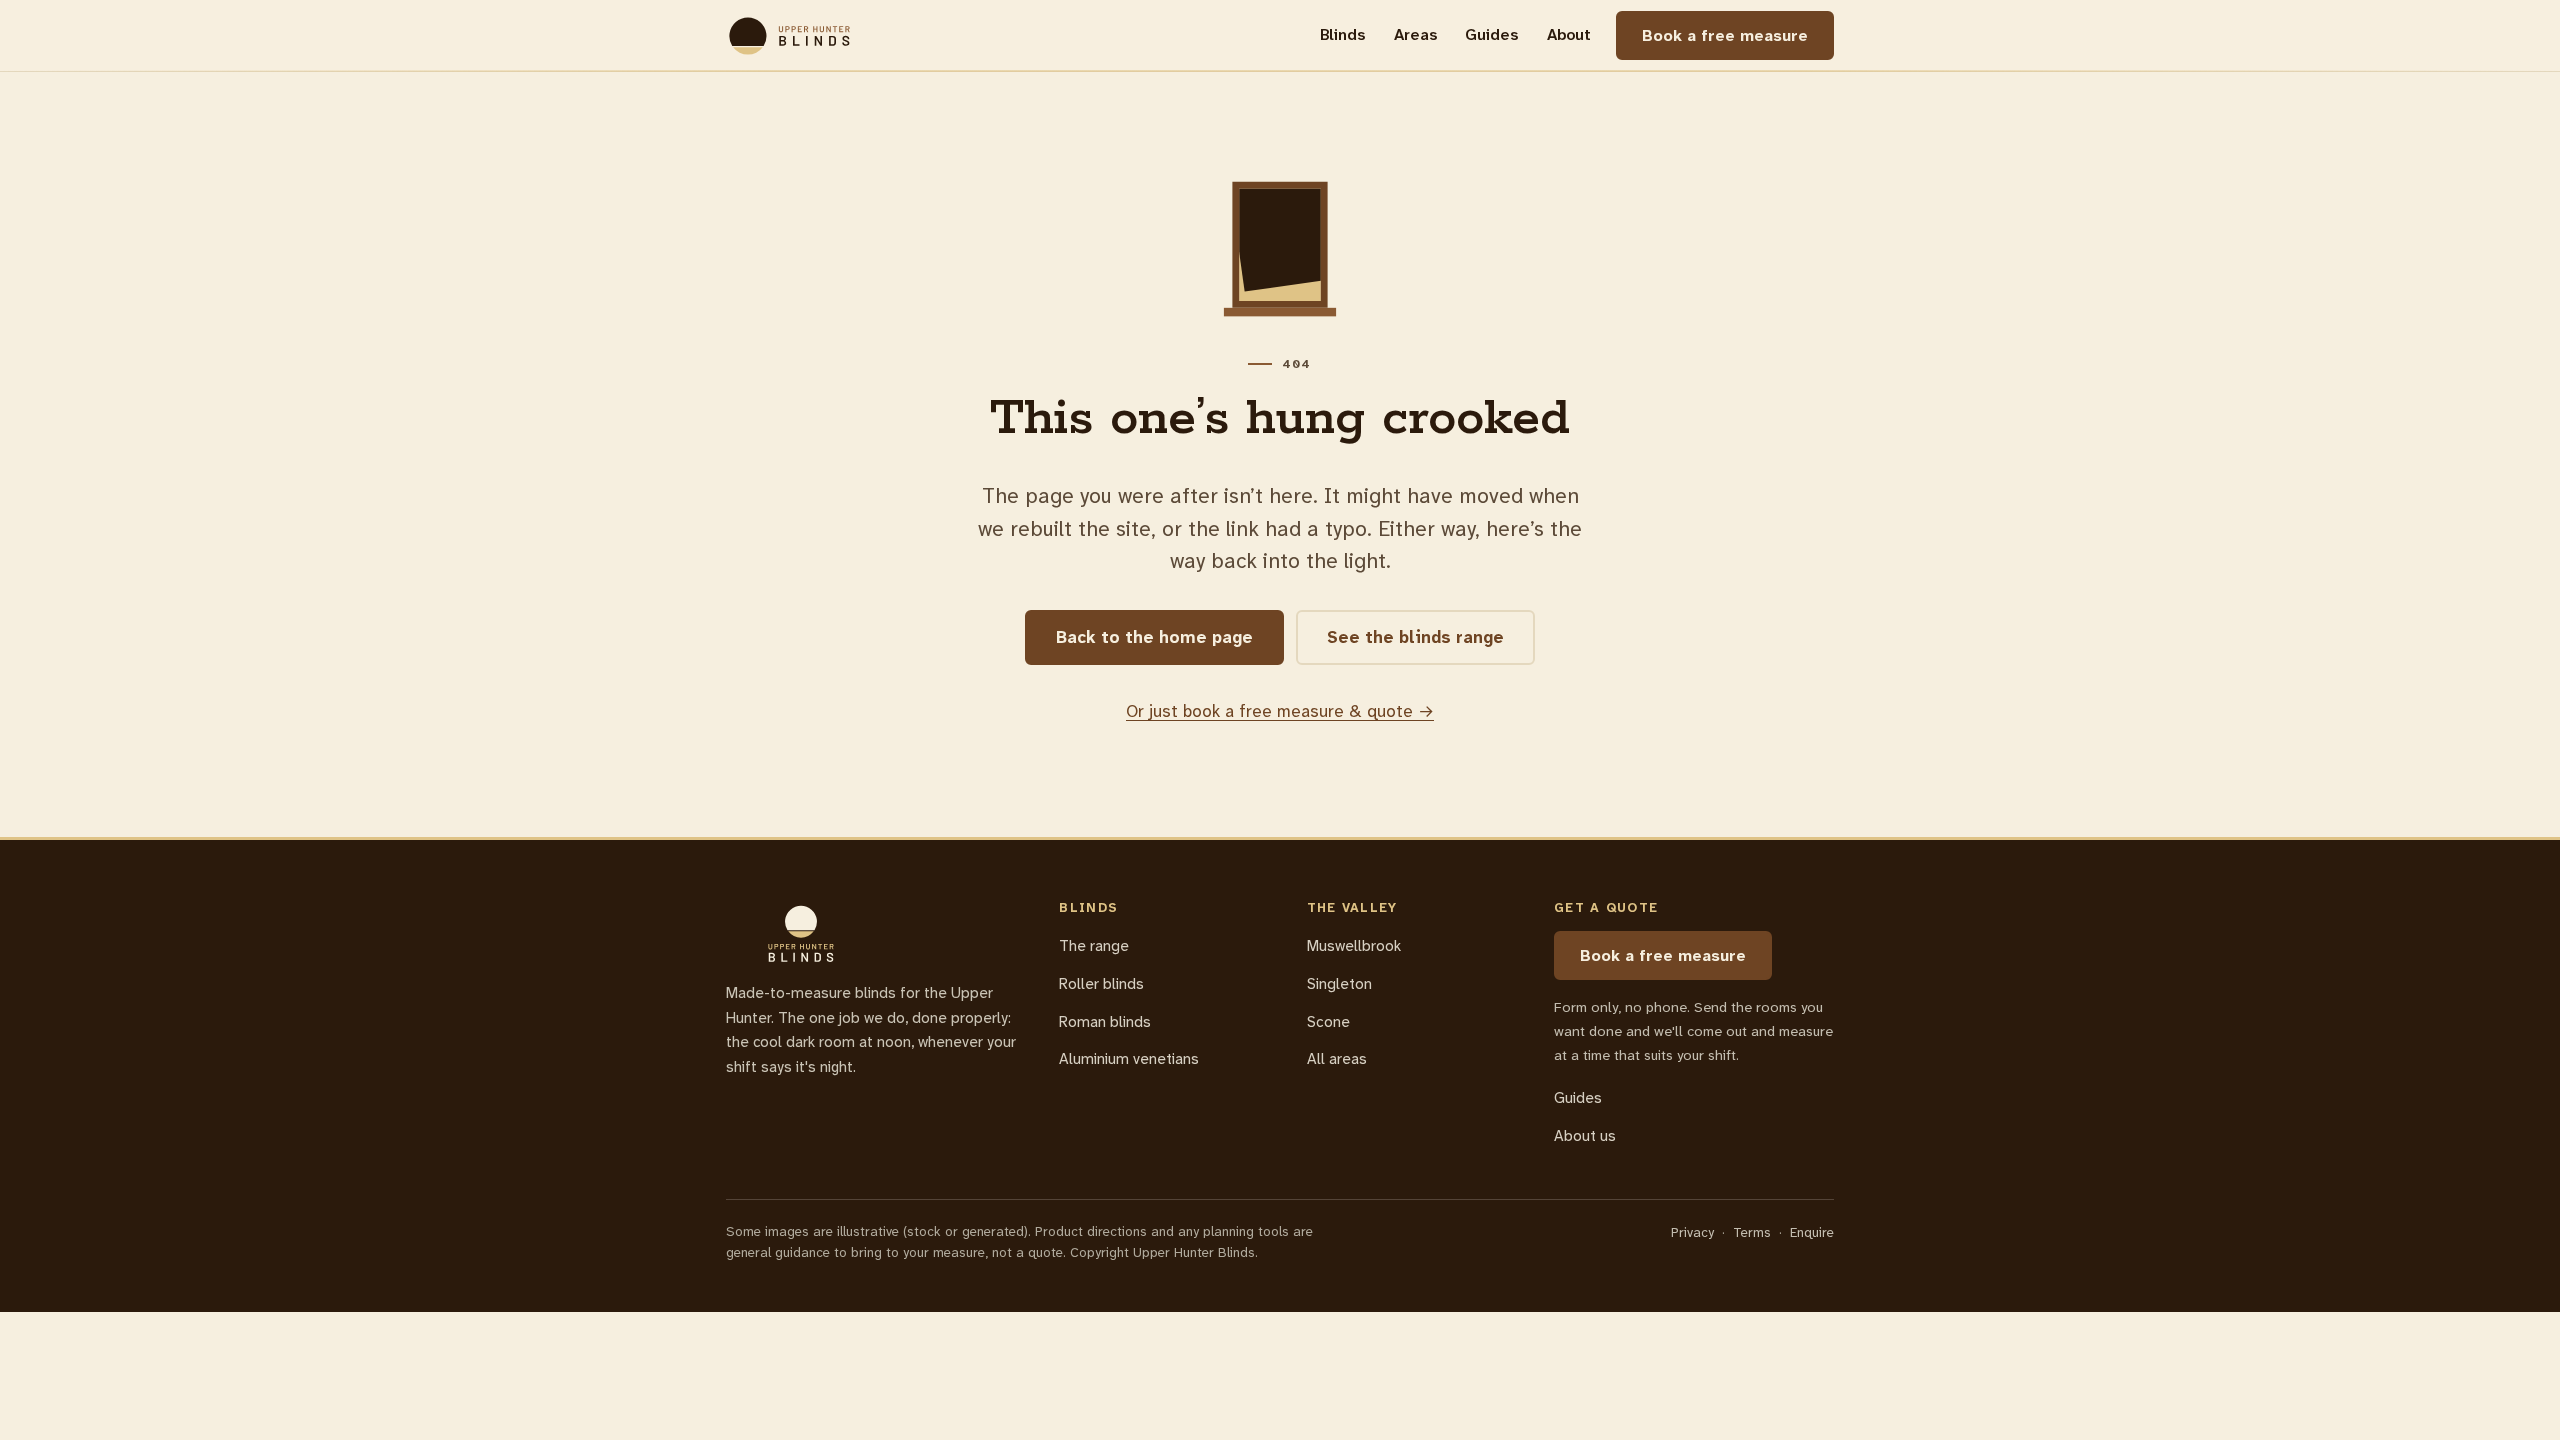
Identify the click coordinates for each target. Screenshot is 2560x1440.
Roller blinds (1101, 984)
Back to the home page (1154, 637)
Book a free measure (1725, 35)
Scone (1328, 1022)
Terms (1752, 1232)
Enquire (1812, 1232)
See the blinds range (1415, 637)
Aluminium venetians (1129, 1059)
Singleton (1339, 984)
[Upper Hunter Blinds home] (789, 36)
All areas (1337, 1059)
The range (1094, 946)
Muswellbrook (1354, 946)
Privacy (1692, 1232)
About (1569, 35)
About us (1585, 1136)
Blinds (1342, 35)
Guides (1491, 35)
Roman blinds (1105, 1022)
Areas (1415, 35)
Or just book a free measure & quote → (1280, 711)
